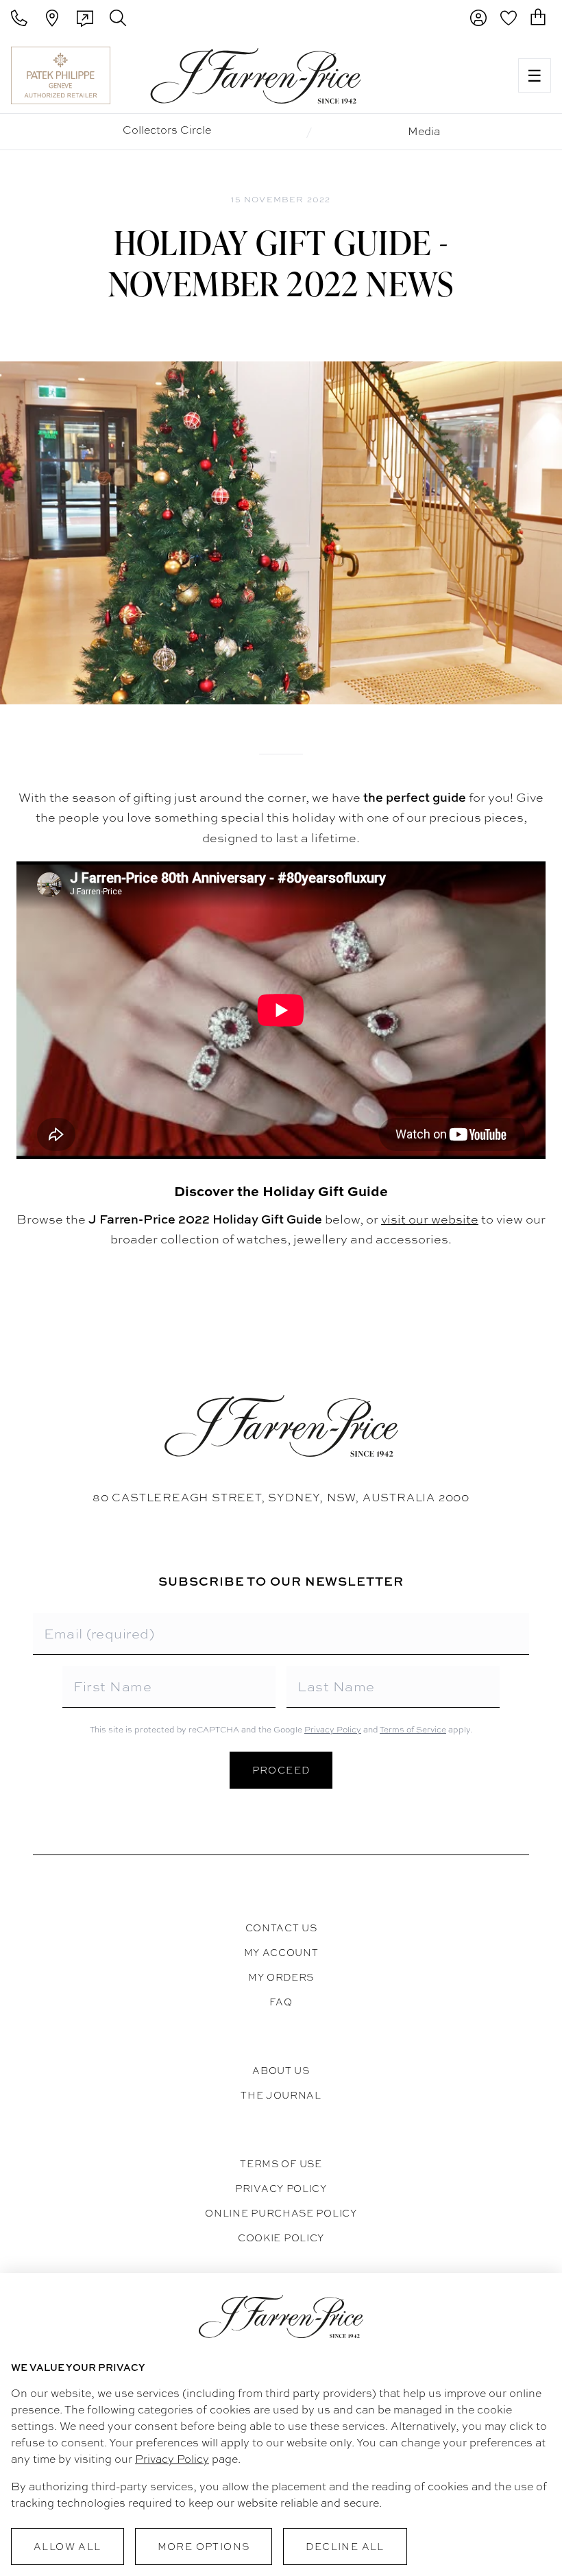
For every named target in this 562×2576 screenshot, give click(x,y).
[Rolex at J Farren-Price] (454, 75)
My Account (281, 1953)
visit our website (430, 1219)
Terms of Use (281, 2164)
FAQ (281, 2002)
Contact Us (281, 1928)
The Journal (281, 2095)
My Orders (281, 1977)
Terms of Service (413, 1730)
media (424, 131)
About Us (281, 2071)
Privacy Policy (333, 1730)
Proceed (281, 1770)
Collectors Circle (167, 130)
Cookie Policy (281, 2238)
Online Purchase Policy (281, 2213)
